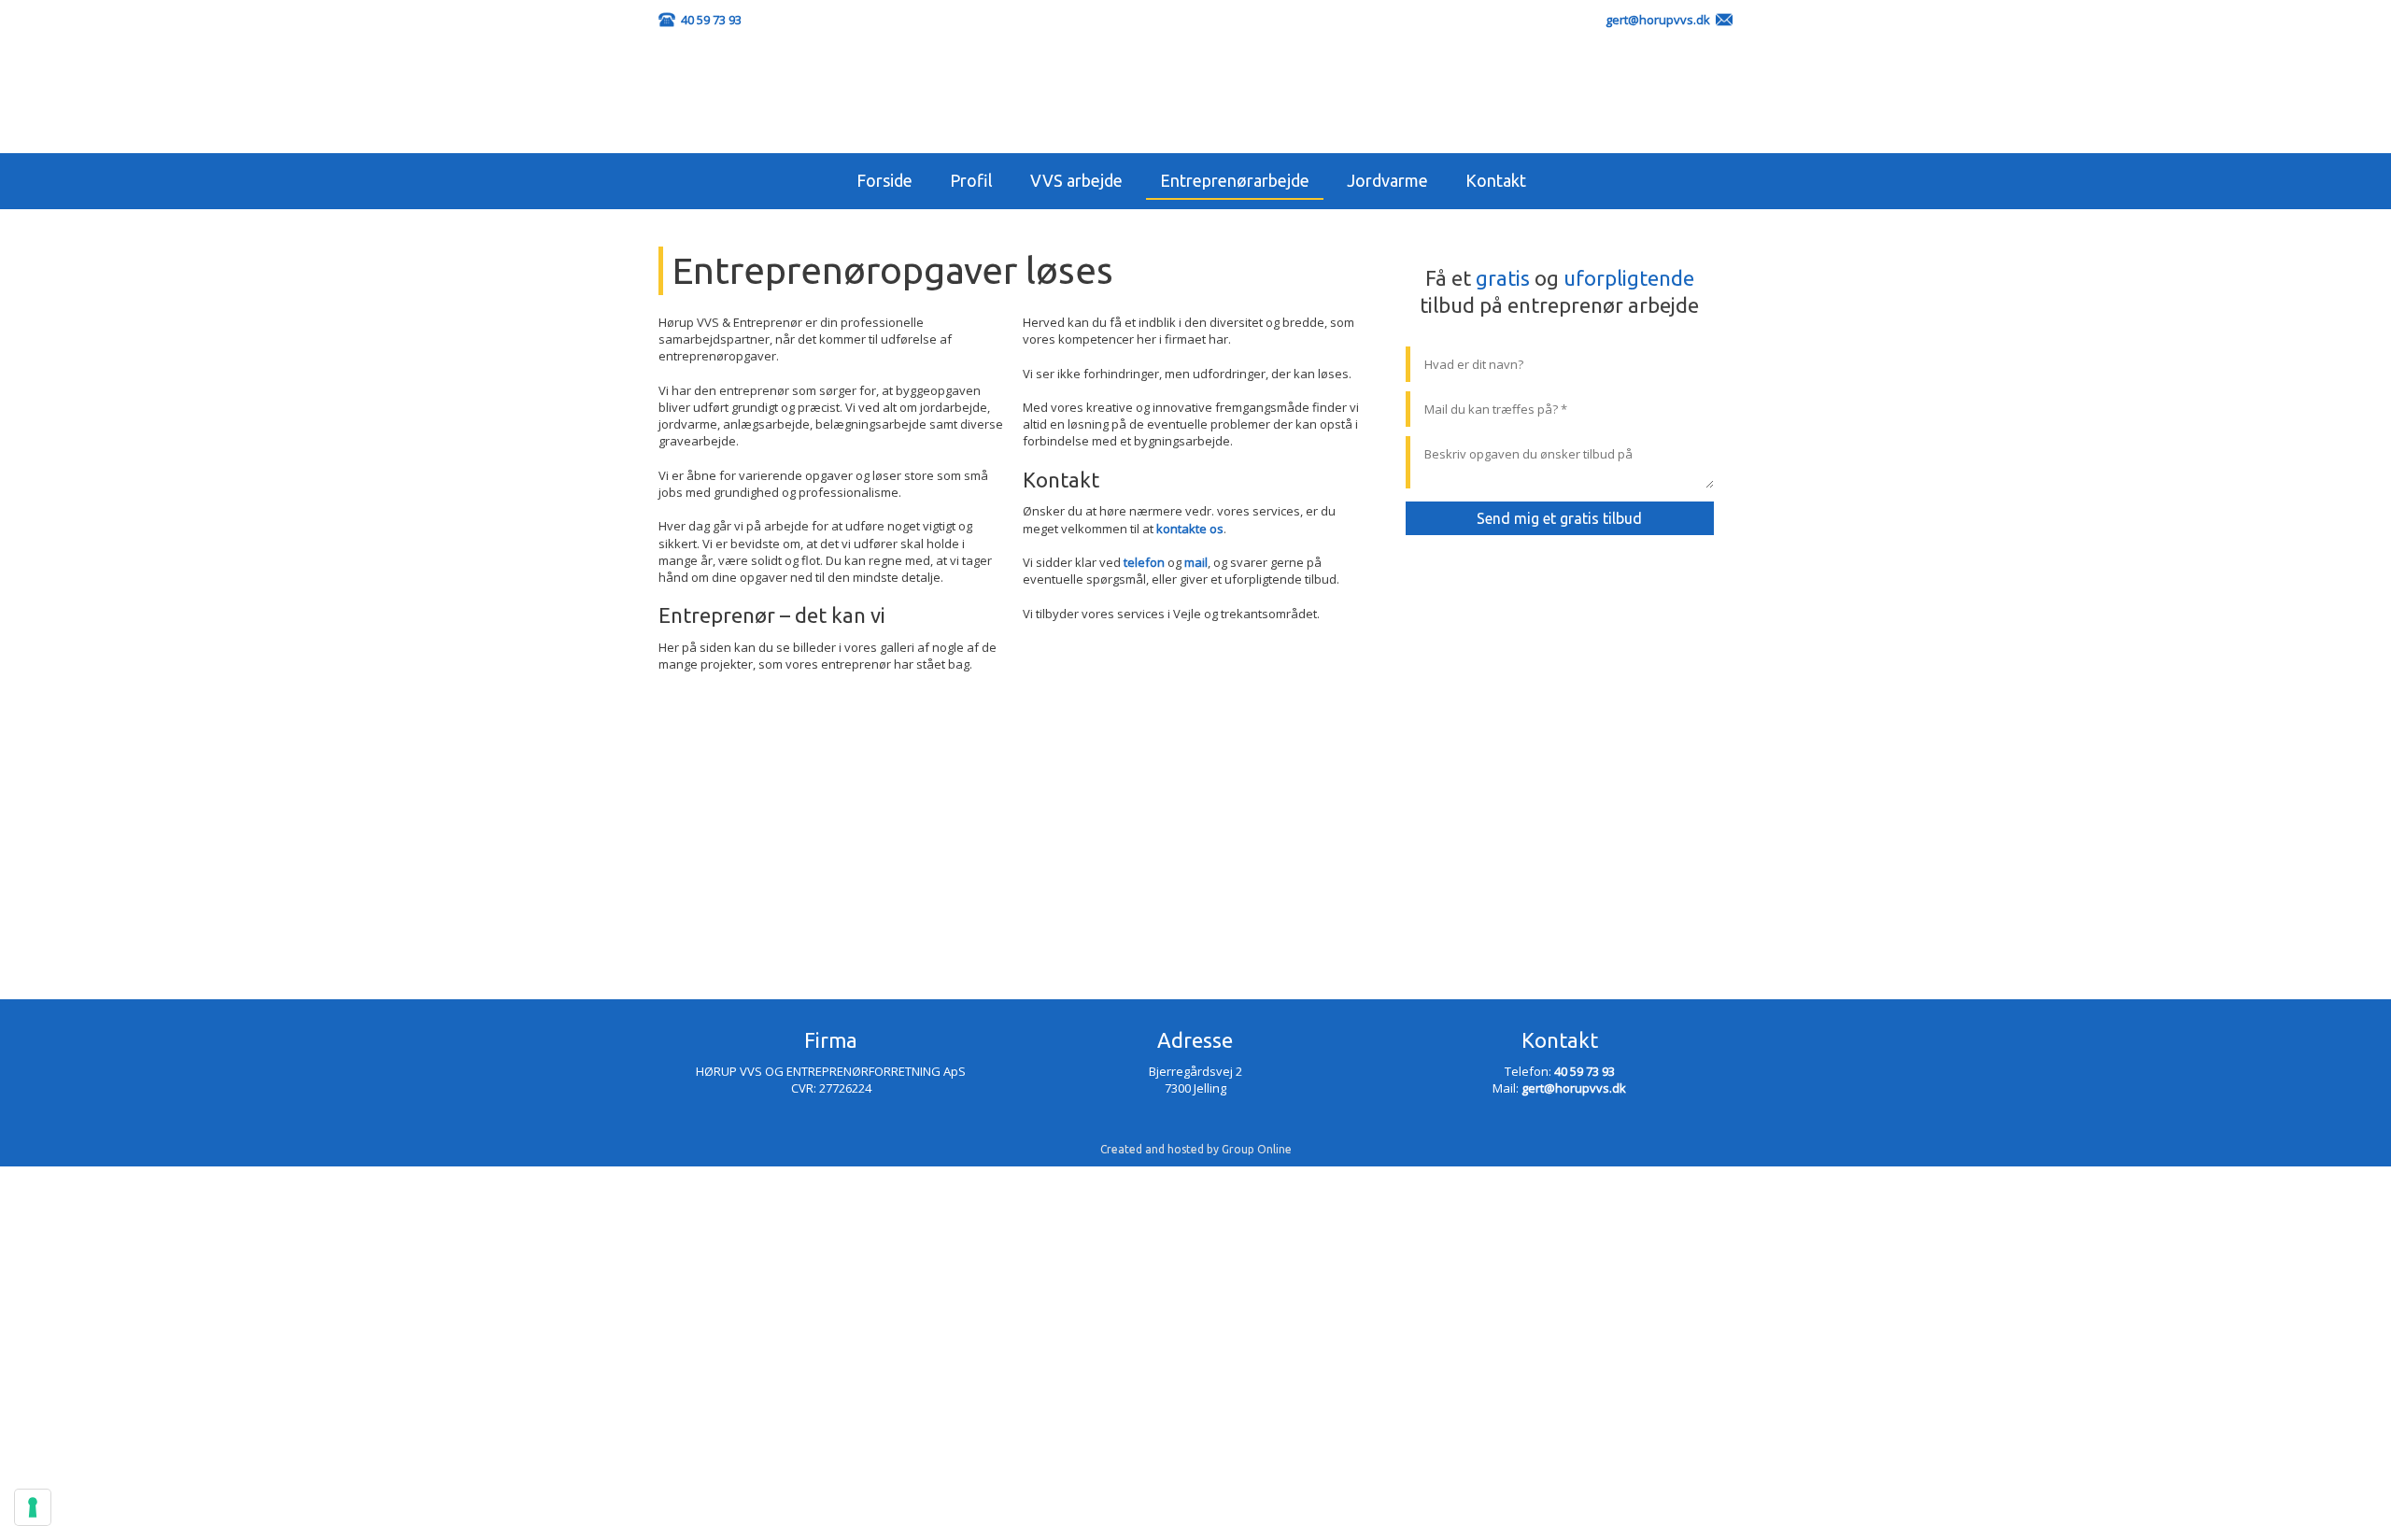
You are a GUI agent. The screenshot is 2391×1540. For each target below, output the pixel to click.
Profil (971, 180)
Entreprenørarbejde (1235, 180)
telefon (1144, 562)
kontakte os (1190, 529)
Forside (884, 180)
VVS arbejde (1076, 180)
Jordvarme (1387, 180)
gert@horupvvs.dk (1658, 20)
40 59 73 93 (711, 20)
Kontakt (1496, 180)
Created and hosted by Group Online (1196, 1149)
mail (1196, 562)
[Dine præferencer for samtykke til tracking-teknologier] (33, 1507)
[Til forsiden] (1195, 95)
